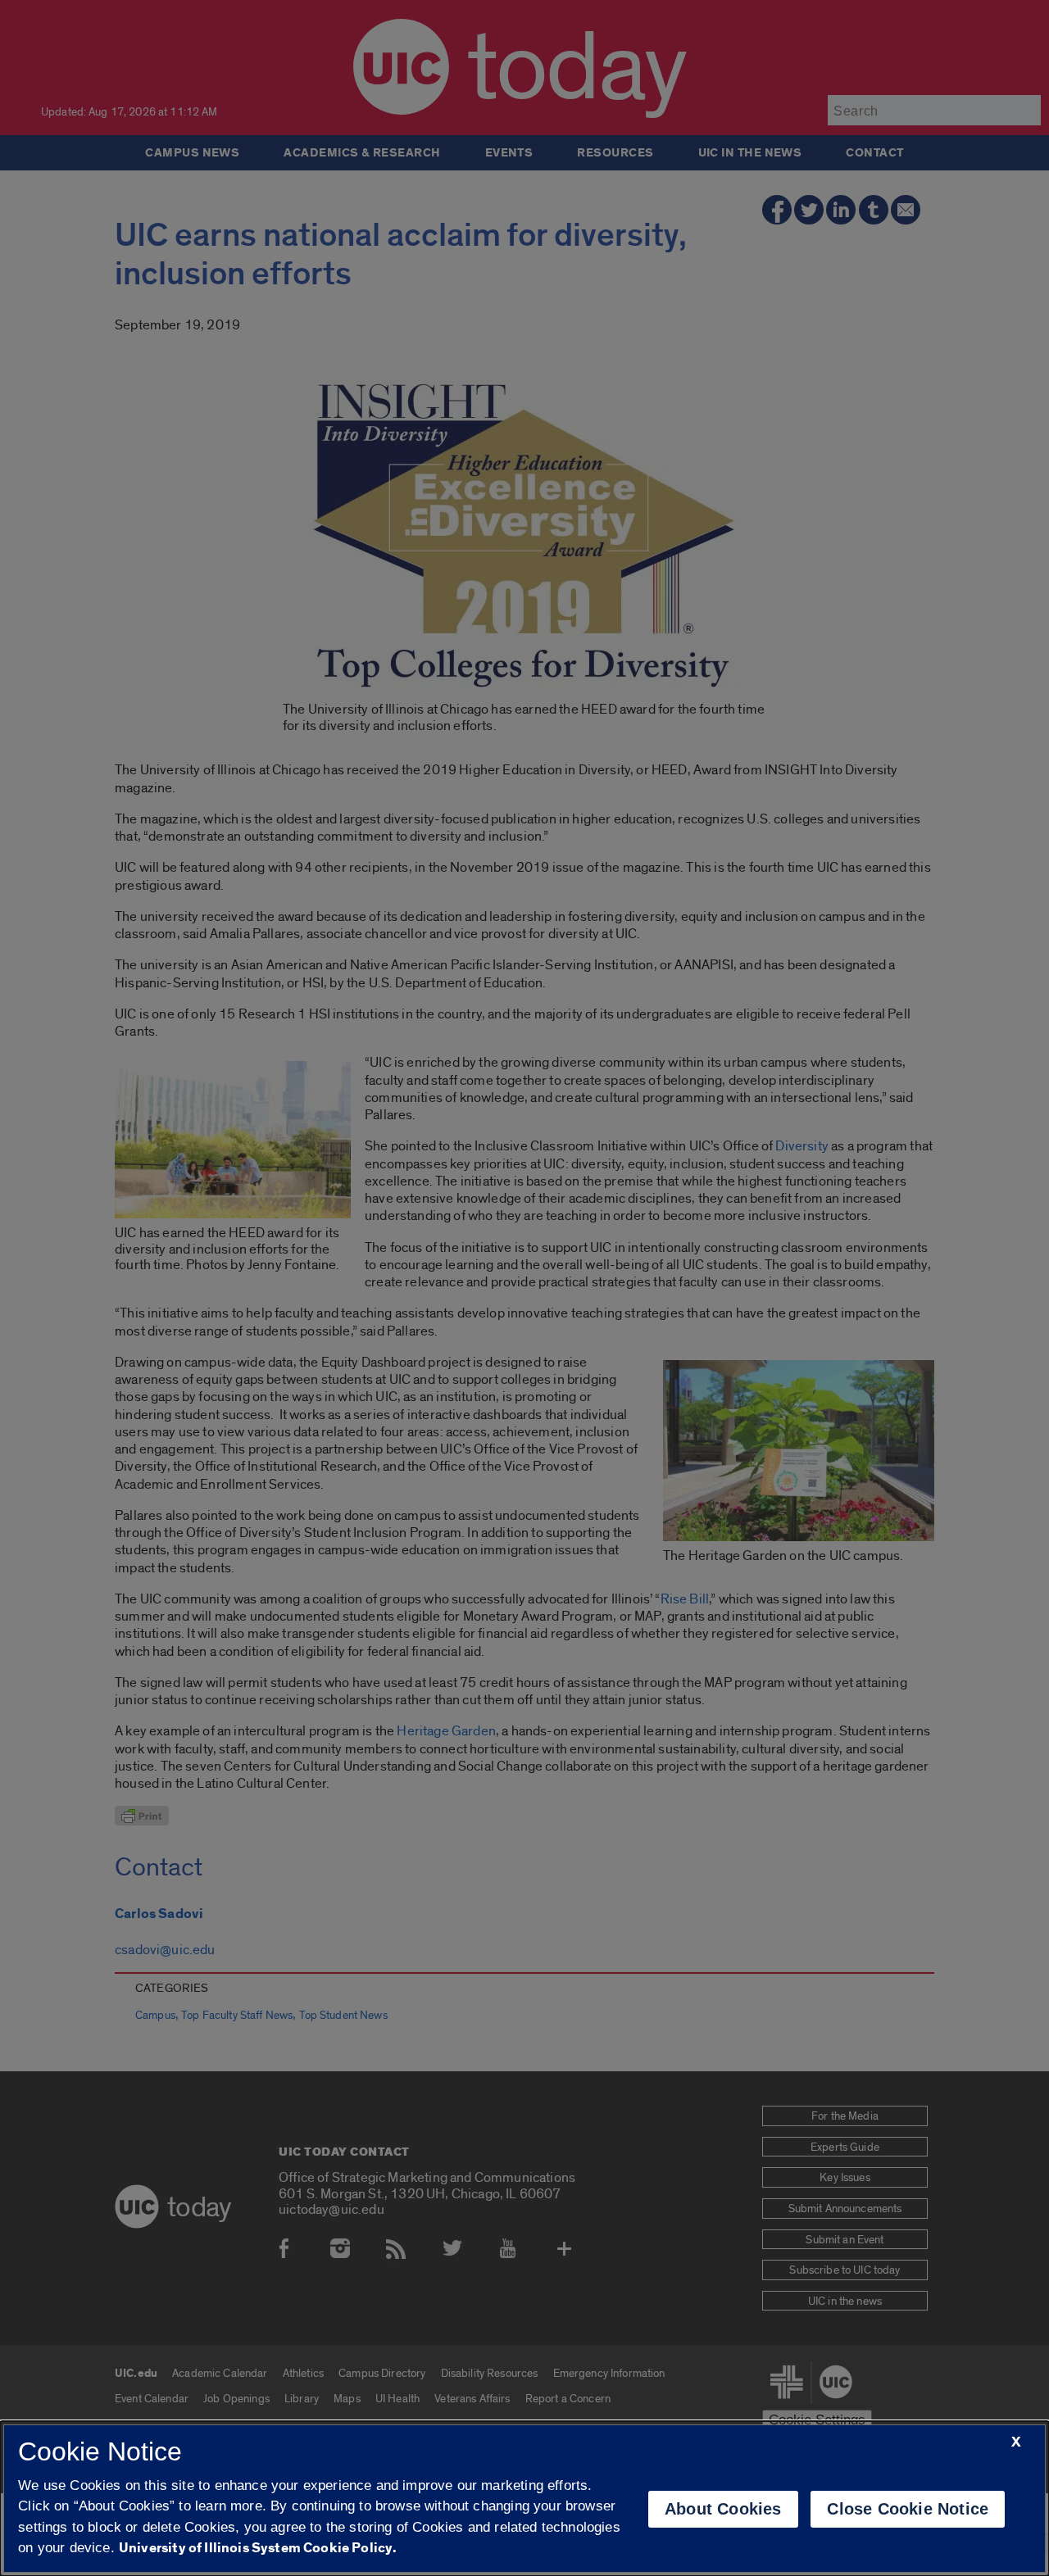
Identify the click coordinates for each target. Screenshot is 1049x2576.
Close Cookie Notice (908, 2509)
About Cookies (723, 2509)
